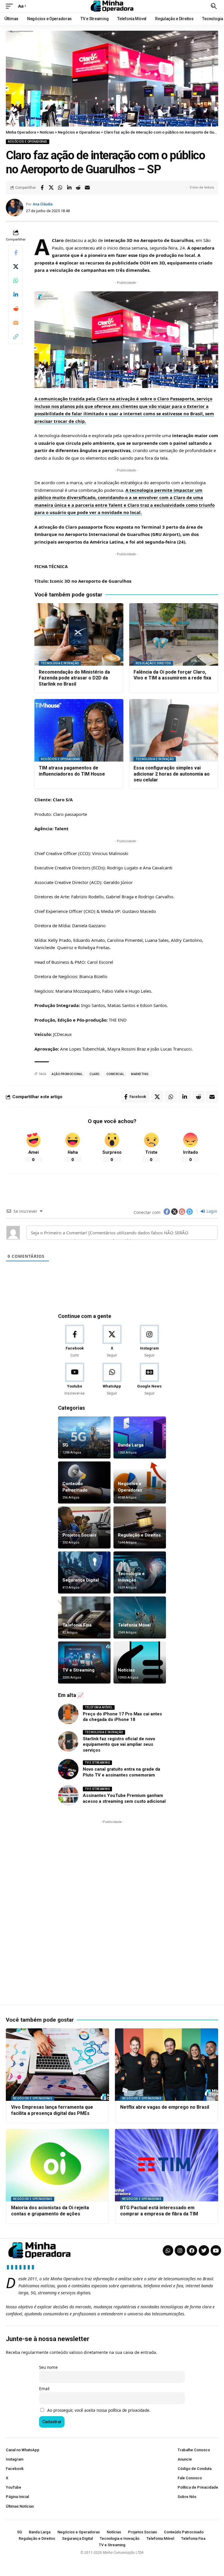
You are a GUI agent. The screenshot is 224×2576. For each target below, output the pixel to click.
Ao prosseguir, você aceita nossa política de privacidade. (99, 2410)
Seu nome (48, 2367)
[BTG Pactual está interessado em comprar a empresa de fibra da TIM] (167, 2165)
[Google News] (149, 1379)
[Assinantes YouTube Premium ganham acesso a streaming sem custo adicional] (68, 1795)
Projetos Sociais (79, 1535)
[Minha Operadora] (112, 6)
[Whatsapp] (168, 2250)
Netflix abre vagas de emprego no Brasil (165, 2107)
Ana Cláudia (43, 204)
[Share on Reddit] (78, 188)
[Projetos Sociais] (84, 1527)
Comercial (115, 1074)
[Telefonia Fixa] (84, 1617)
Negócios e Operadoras (28, 142)
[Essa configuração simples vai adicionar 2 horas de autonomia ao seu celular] (174, 730)
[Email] (87, 188)
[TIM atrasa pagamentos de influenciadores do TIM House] (79, 730)
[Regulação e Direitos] (140, 1527)
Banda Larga (131, 1445)
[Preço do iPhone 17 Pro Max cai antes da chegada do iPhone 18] (68, 1714)
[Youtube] (75, 1379)
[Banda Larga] (140, 1437)
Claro (94, 1074)
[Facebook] (75, 1341)
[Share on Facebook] (42, 188)
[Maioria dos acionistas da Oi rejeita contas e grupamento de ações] (57, 2165)
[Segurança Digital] (84, 1572)
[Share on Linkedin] (69, 188)
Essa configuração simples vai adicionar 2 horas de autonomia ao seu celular (172, 774)
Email (44, 2389)
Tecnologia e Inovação (60, 663)
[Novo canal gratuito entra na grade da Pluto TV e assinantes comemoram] (68, 1769)
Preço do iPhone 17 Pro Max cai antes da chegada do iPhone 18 (122, 1717)
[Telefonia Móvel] (140, 1617)
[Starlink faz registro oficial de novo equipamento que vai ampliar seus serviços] (68, 1741)
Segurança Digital (81, 1580)
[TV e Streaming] (84, 1662)
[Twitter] (204, 2250)
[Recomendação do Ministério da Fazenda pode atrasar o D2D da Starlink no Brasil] (79, 634)
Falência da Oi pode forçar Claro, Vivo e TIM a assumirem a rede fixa (172, 675)
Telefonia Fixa (77, 1625)
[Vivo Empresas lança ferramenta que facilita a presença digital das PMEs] (57, 2065)
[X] (112, 1341)
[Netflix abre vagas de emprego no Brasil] (167, 2065)
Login (211, 1211)
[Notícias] (140, 1662)
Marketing (140, 1074)
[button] (11, 6)
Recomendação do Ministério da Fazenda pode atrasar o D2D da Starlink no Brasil (74, 678)
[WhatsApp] (112, 1379)
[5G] (84, 1437)
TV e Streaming (78, 1670)
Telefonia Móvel (134, 1625)
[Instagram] (149, 1341)
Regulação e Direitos (153, 663)
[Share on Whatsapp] (60, 188)
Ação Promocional (67, 1074)
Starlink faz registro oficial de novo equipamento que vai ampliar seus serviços (119, 1744)
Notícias (126, 1670)
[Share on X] (51, 188)
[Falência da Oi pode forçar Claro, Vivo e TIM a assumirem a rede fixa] (174, 634)
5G (65, 1445)
